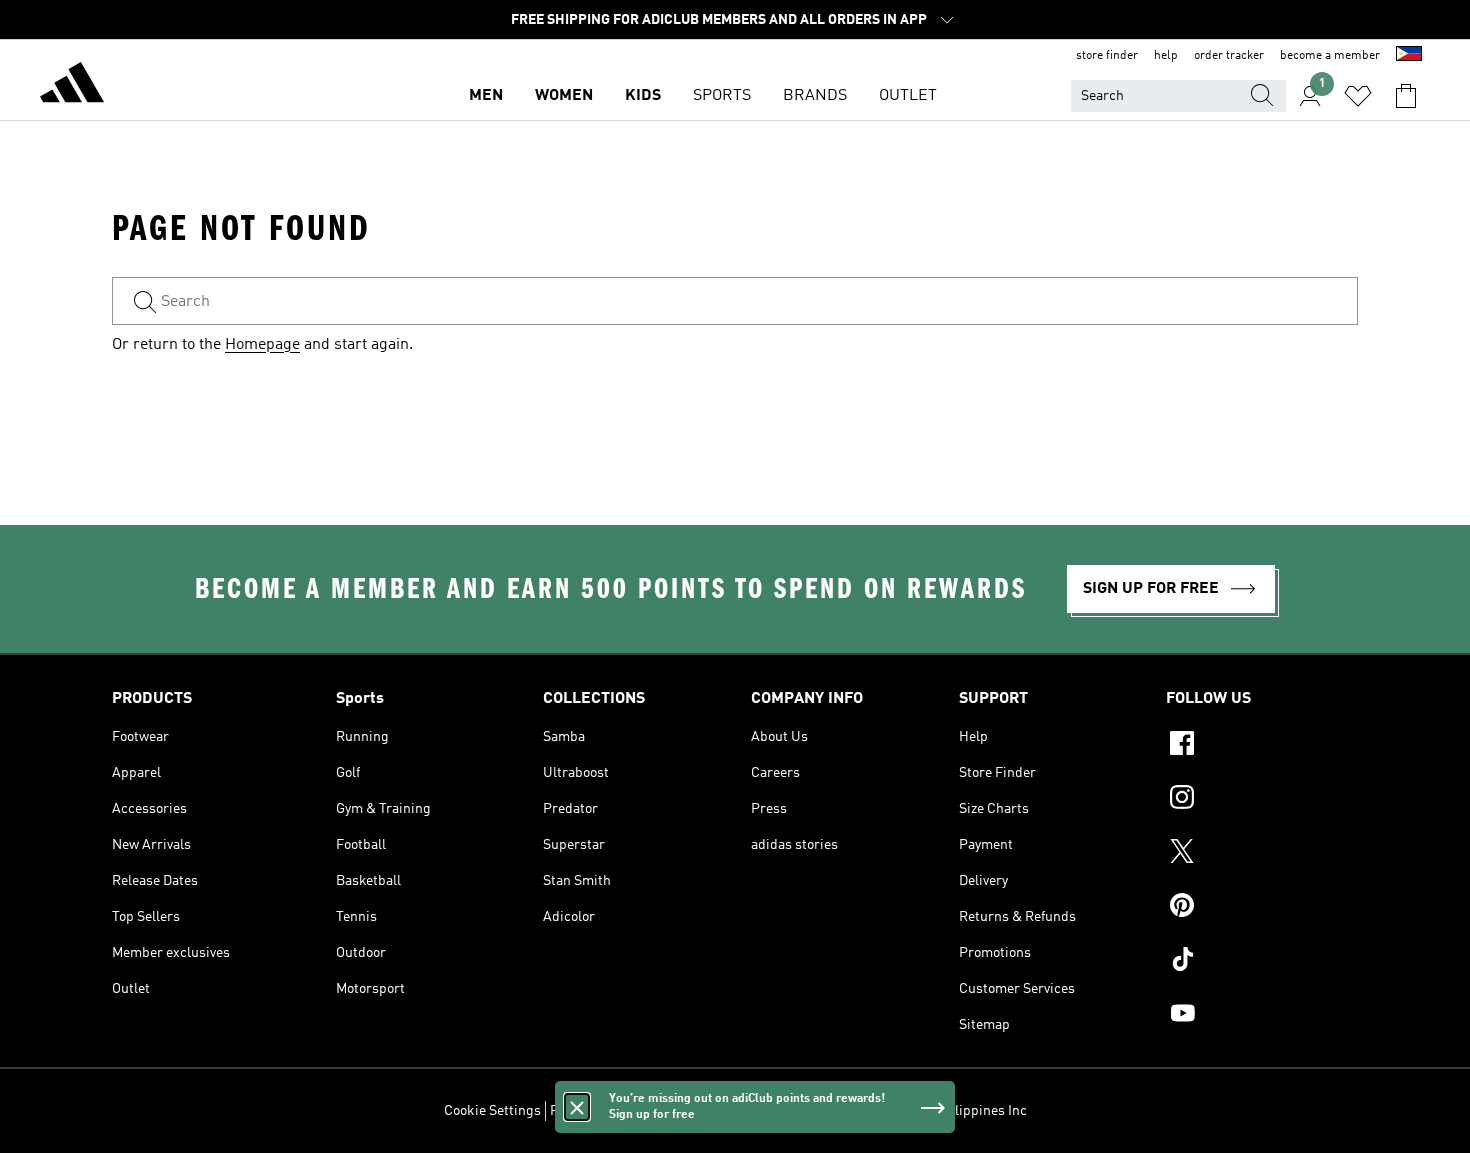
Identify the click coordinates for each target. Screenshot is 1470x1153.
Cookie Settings (492, 1111)
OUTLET (908, 96)
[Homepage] (72, 86)
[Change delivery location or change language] (1409, 56)
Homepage (262, 345)
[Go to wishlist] (1358, 96)
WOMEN (564, 96)
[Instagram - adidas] (1262, 800)
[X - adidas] (1262, 854)
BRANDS (815, 96)
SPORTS (722, 96)
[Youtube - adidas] (1262, 1016)
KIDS (643, 96)
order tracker (1229, 56)
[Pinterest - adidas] (1262, 908)
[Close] (577, 1107)
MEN (486, 96)
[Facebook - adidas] (1262, 746)
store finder (1107, 56)
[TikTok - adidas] (1262, 962)
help (1166, 56)
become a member (1330, 56)
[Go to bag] (1406, 96)
